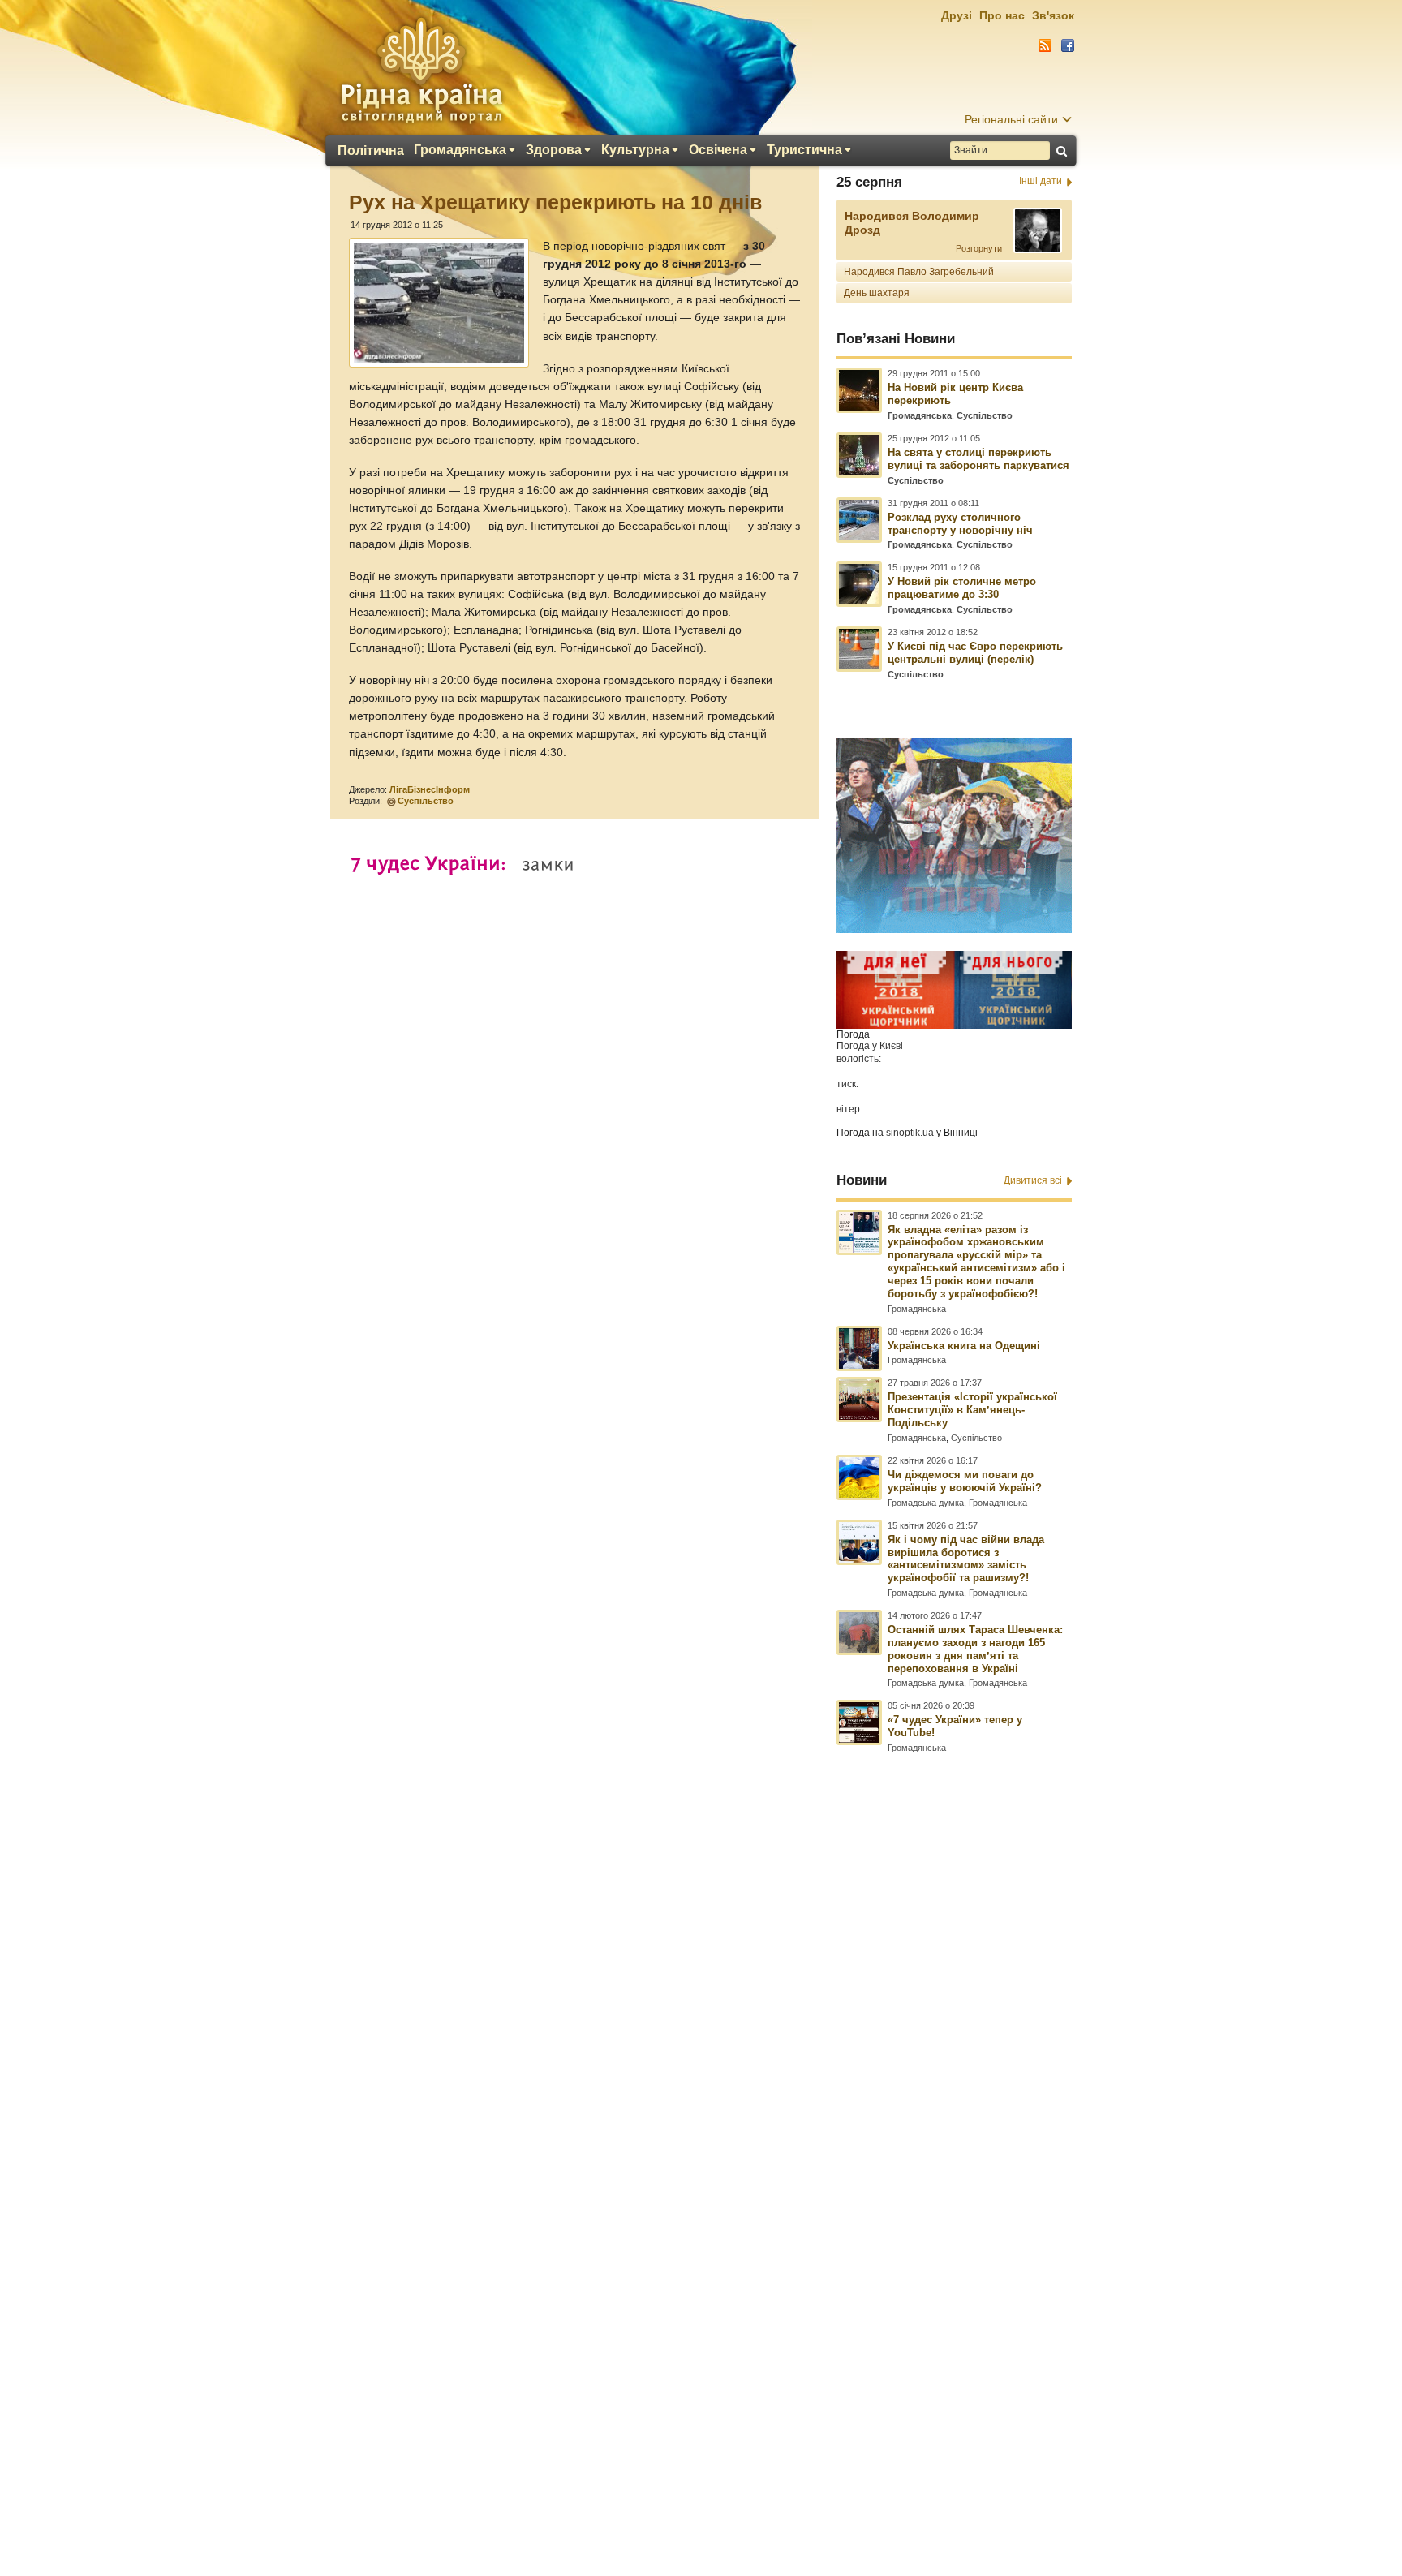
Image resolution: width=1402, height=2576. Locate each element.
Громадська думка (926, 1503)
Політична (371, 151)
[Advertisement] (701, 2135)
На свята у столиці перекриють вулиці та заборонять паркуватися (978, 459)
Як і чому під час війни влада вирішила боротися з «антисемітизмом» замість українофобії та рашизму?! (966, 1559)
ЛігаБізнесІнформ (430, 789)
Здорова (554, 150)
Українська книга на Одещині (964, 1346)
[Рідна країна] (421, 70)
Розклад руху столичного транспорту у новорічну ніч (960, 524)
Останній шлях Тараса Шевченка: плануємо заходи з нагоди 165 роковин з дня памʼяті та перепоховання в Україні (975, 1649)
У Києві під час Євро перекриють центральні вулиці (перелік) (975, 653)
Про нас (1002, 15)
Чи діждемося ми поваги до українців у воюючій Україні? (965, 1481)
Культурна (635, 150)
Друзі (957, 15)
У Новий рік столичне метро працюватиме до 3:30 (962, 588)
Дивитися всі (1033, 1180)
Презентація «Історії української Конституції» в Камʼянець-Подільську (972, 1410)
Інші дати (1041, 181)
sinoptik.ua (910, 1133)
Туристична (804, 150)
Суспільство (426, 801)
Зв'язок (1053, 15)
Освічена (718, 150)
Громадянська (460, 150)
